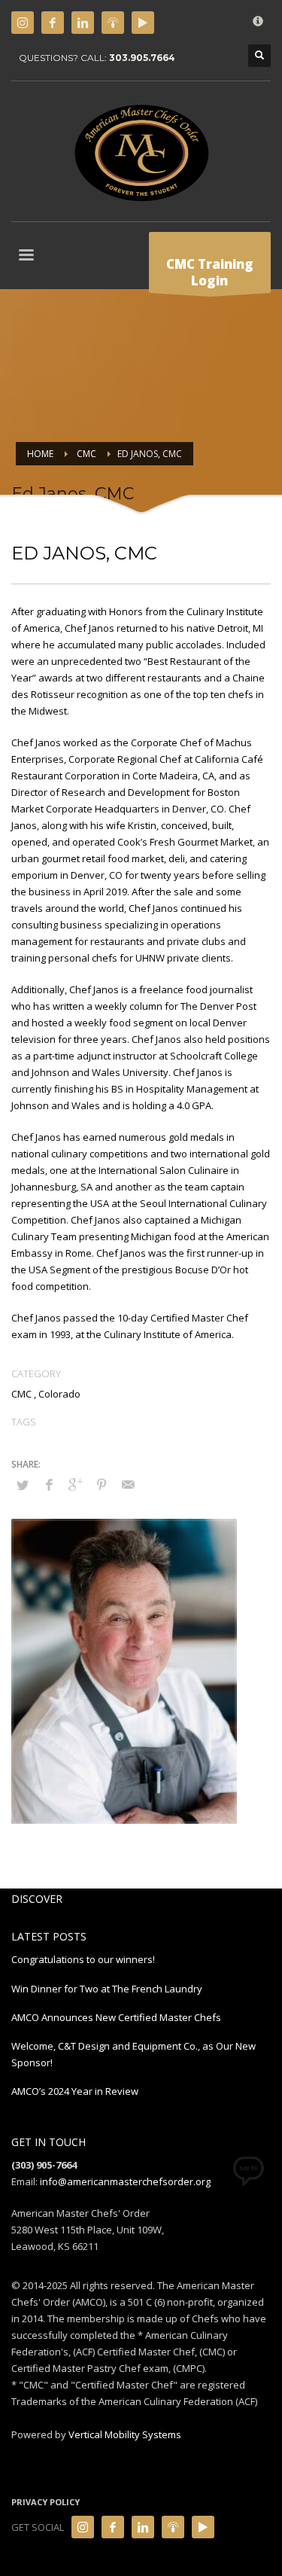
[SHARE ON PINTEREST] (102, 1484)
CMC (21, 1394)
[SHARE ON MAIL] (128, 1484)
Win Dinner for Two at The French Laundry (108, 1989)
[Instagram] (23, 23)
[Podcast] (113, 23)
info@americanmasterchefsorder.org (125, 2181)
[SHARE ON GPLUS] (75, 1484)
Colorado (59, 1394)
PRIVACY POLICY (45, 2502)
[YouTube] (143, 23)
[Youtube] (203, 2527)
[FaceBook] (53, 23)
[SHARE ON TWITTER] (23, 1485)
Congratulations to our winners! (83, 1959)
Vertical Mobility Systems (125, 2434)
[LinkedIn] (83, 23)
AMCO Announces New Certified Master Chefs (116, 2017)
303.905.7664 (142, 58)
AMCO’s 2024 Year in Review (75, 2091)
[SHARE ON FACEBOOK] (49, 1484)
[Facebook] (113, 2527)
